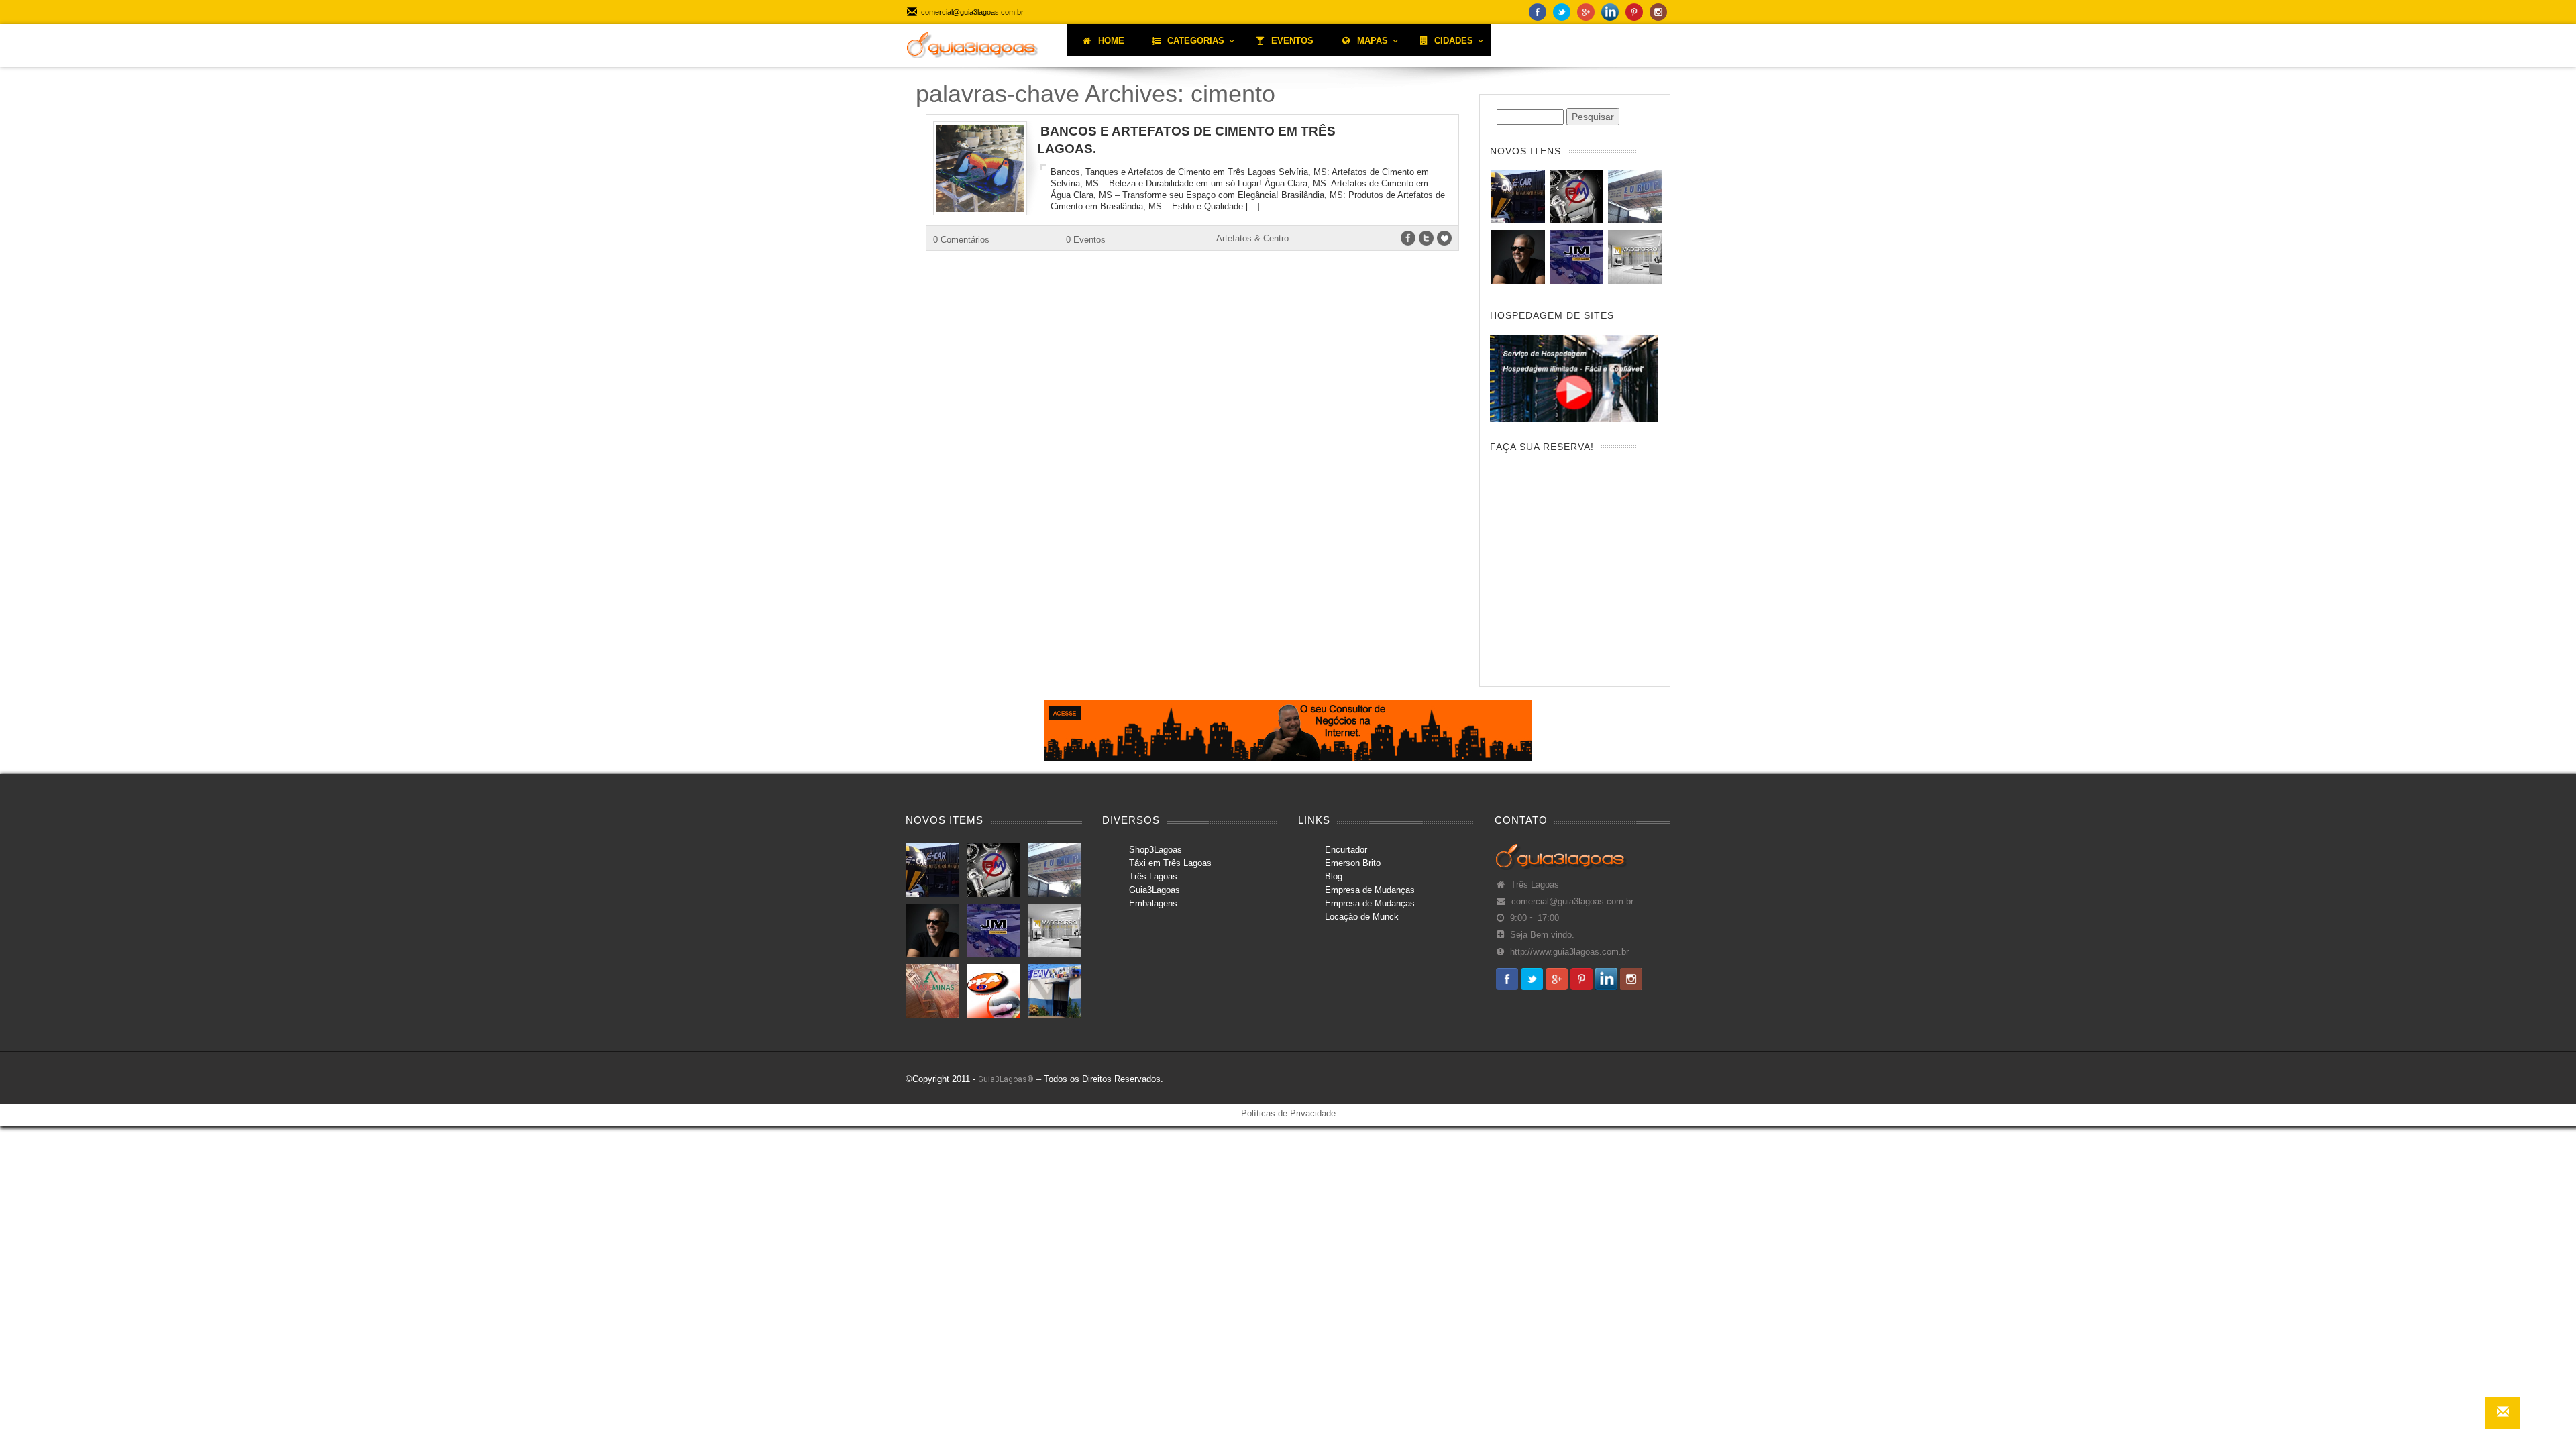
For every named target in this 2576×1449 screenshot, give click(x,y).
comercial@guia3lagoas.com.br (1572, 902)
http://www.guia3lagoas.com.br (1569, 952)
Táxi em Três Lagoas (1170, 863)
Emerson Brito (1353, 863)
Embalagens (1153, 903)
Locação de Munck (1362, 917)
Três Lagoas (1153, 876)
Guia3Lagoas (1155, 890)
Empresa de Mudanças (1370, 890)
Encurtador (1346, 850)
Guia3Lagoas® (1006, 1079)
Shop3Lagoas (1156, 850)
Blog (1334, 876)
